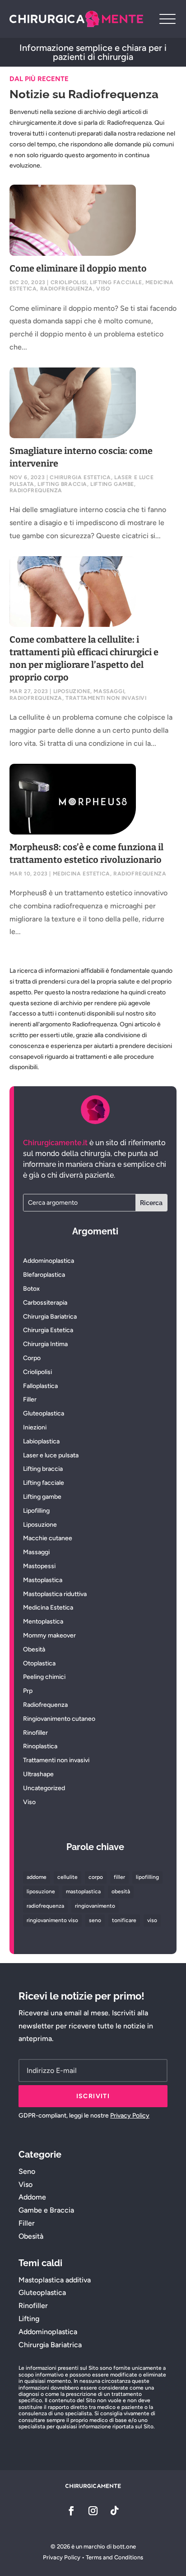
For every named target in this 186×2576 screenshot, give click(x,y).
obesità (121, 1891)
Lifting (29, 2319)
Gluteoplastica (44, 1413)
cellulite (67, 1877)
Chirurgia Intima (45, 1344)
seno (95, 1920)
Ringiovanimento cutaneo (59, 1719)
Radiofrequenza (67, 289)
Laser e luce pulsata (51, 1455)
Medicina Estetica (81, 874)
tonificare (124, 1920)
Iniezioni (35, 1427)
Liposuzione (72, 691)
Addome (32, 2197)
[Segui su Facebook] (71, 2511)
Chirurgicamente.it (55, 1143)
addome (37, 1877)
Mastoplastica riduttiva (55, 1594)
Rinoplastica (40, 1746)
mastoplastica (83, 1891)
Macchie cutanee (48, 1538)
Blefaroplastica (44, 1275)
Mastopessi (39, 1566)
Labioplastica (41, 1441)
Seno (27, 2171)
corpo (96, 1877)
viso (152, 1920)
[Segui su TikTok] (115, 2511)
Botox (31, 1289)
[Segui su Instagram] (93, 2511)
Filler (30, 1399)
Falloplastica (40, 1386)
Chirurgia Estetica (80, 477)
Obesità (34, 1649)
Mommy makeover (49, 1635)
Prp (28, 1691)
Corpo (32, 1358)
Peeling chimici (44, 1677)
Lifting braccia (62, 484)
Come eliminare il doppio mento (78, 268)
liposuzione (41, 1891)
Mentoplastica (43, 1621)
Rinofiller (35, 1733)
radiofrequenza (45, 1906)
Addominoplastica (49, 1261)
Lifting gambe (112, 484)
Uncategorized (44, 1788)
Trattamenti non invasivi (106, 698)
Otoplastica (39, 1663)
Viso (103, 289)
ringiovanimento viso (52, 1920)
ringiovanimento (95, 1906)
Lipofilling (36, 1511)
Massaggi (109, 691)
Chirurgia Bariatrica (50, 1317)
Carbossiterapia (45, 1303)
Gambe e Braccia (46, 2210)
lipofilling (147, 1877)
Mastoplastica (43, 1580)
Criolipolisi (69, 282)
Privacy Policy (130, 2116)
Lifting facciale (116, 282)
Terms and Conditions (114, 2557)
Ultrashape (38, 1774)
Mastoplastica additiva (55, 2280)
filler (119, 1877)
